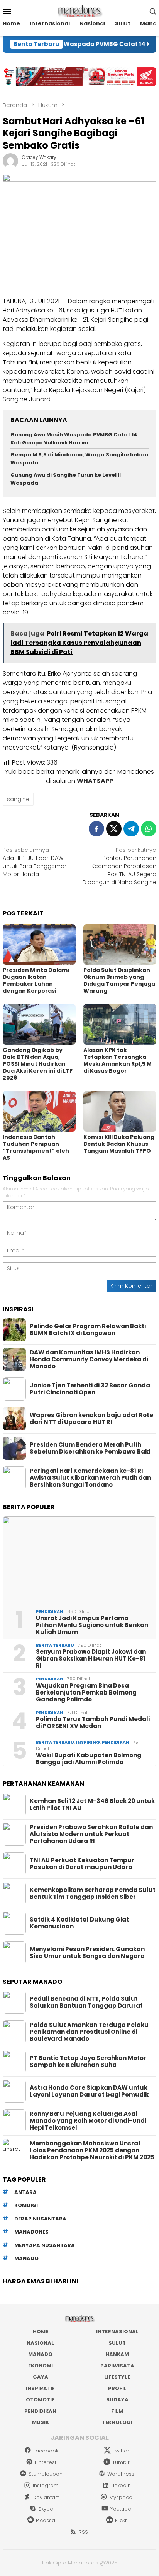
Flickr (121, 2520)
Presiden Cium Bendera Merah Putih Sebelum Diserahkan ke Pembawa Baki (90, 1448)
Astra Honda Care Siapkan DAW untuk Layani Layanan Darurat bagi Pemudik (89, 2091)
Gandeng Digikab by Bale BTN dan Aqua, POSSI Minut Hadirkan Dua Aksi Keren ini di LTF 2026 (38, 1064)
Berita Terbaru (55, 1645)
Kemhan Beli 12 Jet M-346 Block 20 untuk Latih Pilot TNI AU (92, 1805)
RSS (83, 2532)
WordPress (121, 2474)
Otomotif (40, 2400)
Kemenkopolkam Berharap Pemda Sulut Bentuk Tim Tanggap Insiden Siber (93, 1893)
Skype (46, 2509)
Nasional (40, 2343)
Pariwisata (117, 2366)
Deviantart (46, 2497)
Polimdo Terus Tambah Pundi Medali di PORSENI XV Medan (93, 1723)
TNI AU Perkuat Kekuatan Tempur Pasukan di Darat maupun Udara (82, 1864)
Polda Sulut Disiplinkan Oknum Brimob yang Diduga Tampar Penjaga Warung (119, 980)
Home (41, 2331)
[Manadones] (79, 11)
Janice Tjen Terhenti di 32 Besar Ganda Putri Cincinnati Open (90, 1389)
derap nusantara (40, 2219)
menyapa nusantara (45, 2245)
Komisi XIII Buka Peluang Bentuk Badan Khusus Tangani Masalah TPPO (119, 1144)
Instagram (46, 2485)
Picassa (46, 2520)
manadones (31, 2232)
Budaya (117, 2400)
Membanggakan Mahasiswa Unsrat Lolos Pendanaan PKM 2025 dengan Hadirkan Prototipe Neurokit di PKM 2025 (92, 2150)
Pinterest (46, 2462)
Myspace (121, 2497)
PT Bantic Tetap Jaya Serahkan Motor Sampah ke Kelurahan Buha (88, 2062)
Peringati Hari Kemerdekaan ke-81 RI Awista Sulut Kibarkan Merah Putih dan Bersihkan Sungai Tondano (90, 1478)
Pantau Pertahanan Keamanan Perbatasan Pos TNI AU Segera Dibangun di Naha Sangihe (119, 866)
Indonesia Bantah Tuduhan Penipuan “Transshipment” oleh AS (36, 1147)
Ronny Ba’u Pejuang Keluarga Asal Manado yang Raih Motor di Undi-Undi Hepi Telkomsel (88, 2121)
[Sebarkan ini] (96, 829)
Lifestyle (117, 2377)
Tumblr (121, 2462)
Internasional (117, 2331)
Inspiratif (41, 2388)
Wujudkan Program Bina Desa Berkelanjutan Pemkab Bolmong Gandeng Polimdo (86, 1693)
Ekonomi (41, 2366)
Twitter (121, 2451)
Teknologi (117, 2422)
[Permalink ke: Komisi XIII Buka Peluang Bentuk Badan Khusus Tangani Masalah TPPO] (120, 1111)
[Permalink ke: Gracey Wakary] (10, 160)
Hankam (117, 2354)
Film (117, 2411)
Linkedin (121, 2485)
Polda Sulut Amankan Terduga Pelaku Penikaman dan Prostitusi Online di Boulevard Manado (89, 2032)
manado (26, 2258)
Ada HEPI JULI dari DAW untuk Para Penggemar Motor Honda (35, 862)
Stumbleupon (46, 2474)
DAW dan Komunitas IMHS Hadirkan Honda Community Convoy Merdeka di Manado (89, 1359)
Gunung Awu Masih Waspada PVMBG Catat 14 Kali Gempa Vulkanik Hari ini (74, 439)
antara (25, 2192)
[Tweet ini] (114, 829)
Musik (41, 2422)
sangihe (18, 799)
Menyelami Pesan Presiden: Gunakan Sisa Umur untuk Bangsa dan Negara (87, 1953)
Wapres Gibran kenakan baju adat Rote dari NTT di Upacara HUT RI (91, 1419)
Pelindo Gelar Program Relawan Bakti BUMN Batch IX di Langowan (88, 1330)
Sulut (117, 2343)
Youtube (121, 2509)
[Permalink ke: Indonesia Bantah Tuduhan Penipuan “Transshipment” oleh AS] (39, 1111)
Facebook (46, 2451)
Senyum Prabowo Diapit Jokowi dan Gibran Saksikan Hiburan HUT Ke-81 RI (91, 1659)
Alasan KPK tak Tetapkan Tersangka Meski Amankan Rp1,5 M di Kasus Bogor (118, 1060)
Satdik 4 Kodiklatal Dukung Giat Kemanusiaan (79, 1923)
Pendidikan (50, 1611)
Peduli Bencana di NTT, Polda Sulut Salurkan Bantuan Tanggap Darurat (86, 2002)
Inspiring (88, 1742)
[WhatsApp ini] (149, 829)
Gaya (41, 2377)
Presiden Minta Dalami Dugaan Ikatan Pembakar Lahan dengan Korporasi (36, 980)
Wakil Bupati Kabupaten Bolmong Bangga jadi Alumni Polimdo (89, 1759)
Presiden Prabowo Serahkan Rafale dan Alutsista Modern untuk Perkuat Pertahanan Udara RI (91, 1834)
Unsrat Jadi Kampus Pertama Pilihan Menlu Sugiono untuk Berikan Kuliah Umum (92, 1625)
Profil (117, 2388)
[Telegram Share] (131, 829)
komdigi (26, 2205)
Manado (40, 2354)
